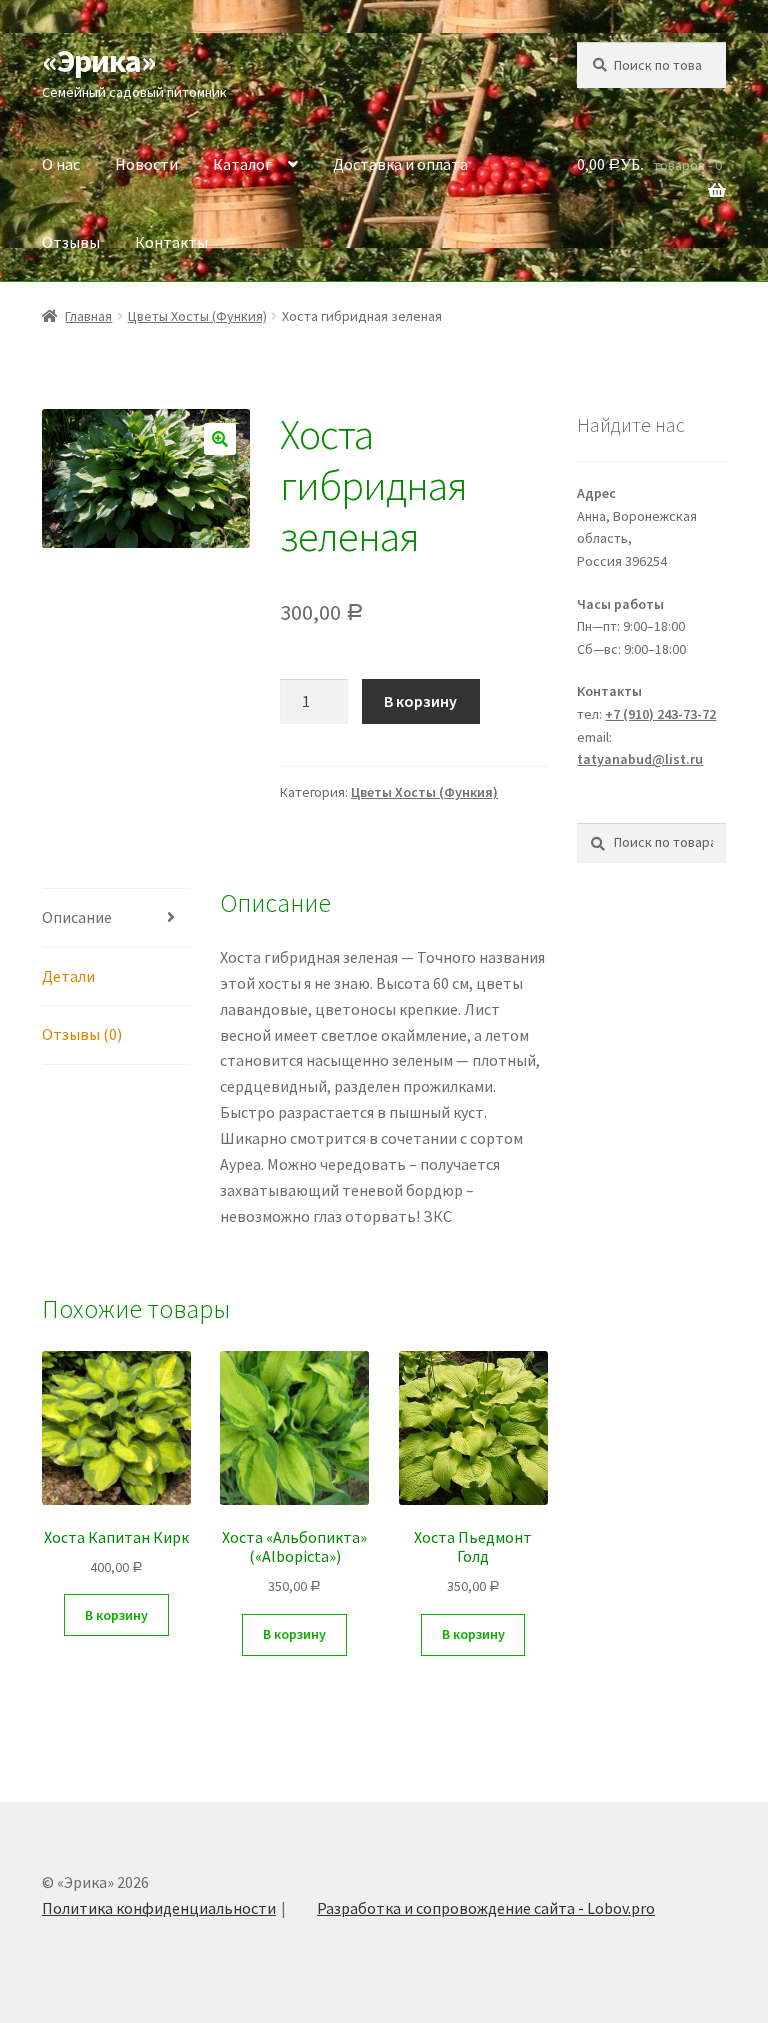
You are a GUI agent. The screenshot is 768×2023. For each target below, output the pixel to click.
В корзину (420, 701)
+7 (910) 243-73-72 (660, 714)
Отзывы (71, 242)
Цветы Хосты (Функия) (197, 316)
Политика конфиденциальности (159, 1908)
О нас (61, 164)
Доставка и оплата (400, 164)
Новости (146, 164)
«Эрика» (99, 61)
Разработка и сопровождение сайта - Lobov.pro (486, 1908)
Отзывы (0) (82, 1034)
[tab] (116, 918)
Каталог (242, 164)
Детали (68, 976)
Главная (88, 316)
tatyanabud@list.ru (640, 759)
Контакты (171, 242)
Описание (77, 917)
